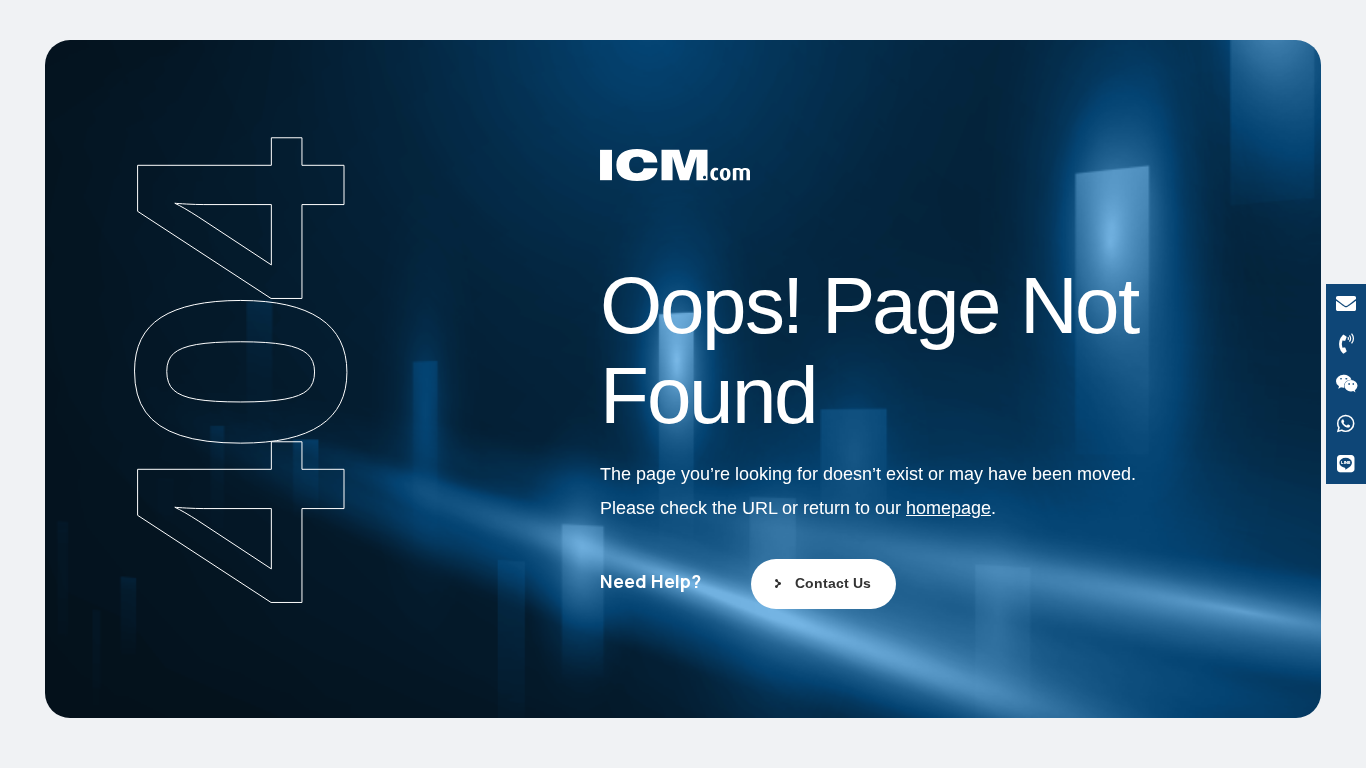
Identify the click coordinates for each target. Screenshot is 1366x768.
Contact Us (833, 583)
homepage (948, 508)
